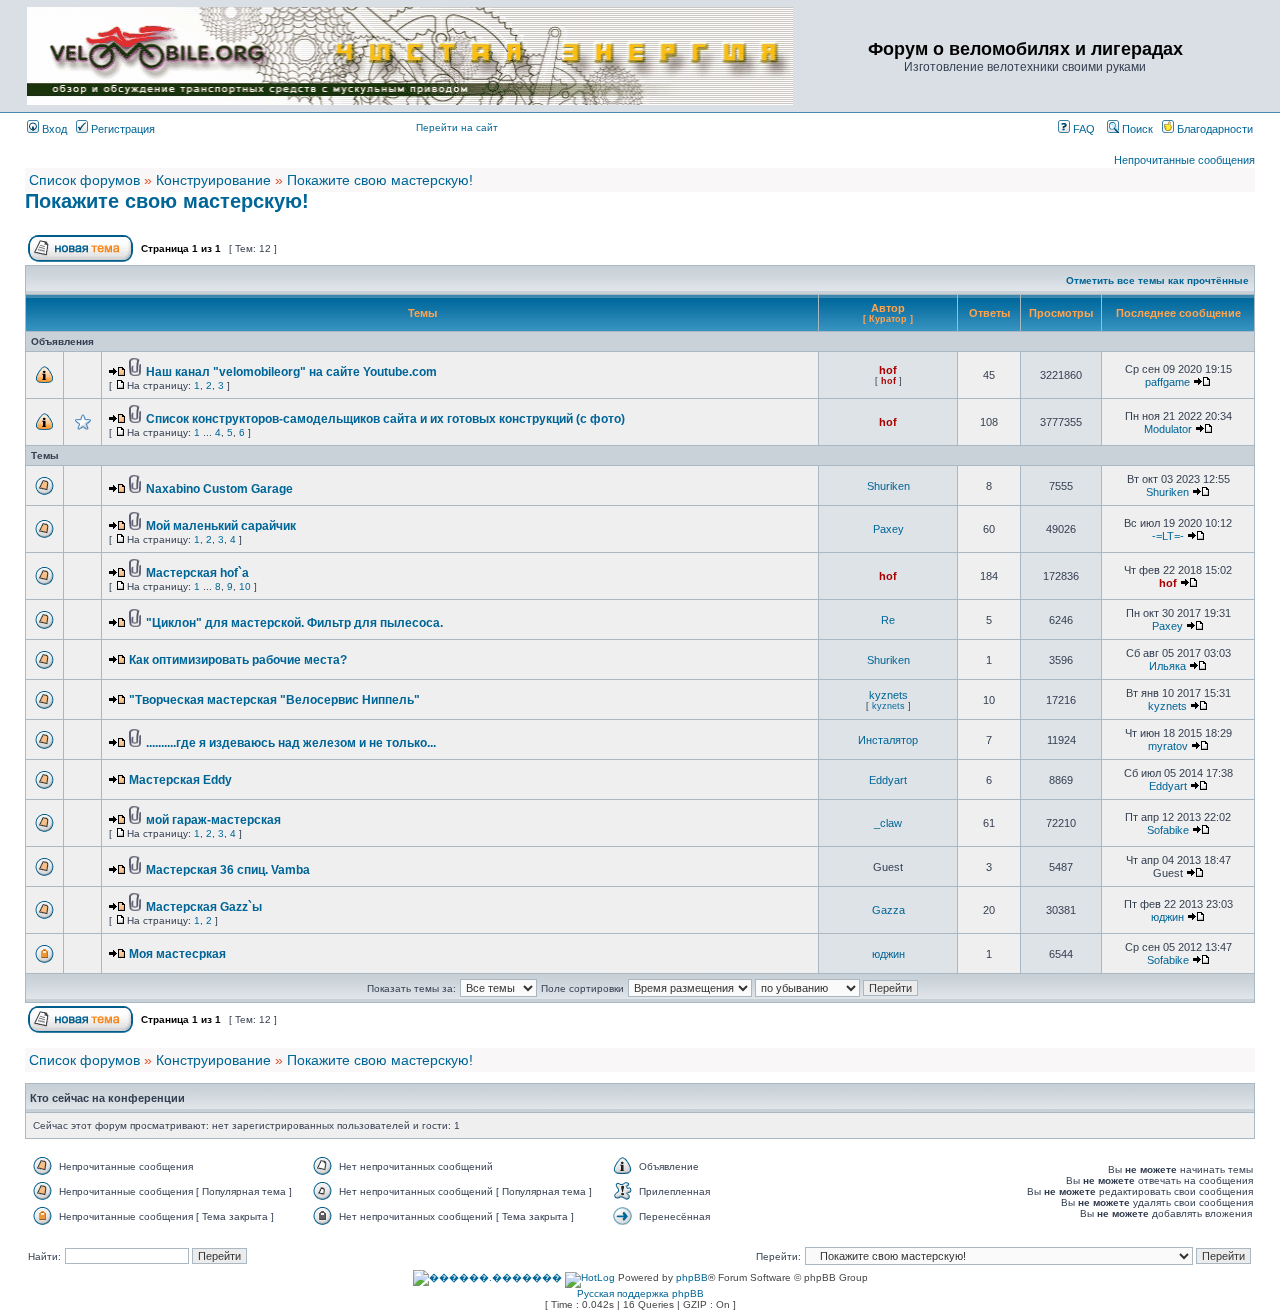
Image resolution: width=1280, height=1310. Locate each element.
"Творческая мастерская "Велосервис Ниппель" (274, 700)
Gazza (888, 910)
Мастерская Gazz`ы (204, 907)
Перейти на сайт (457, 127)
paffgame (1167, 382)
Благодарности (1213, 129)
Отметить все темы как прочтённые (1157, 280)
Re (888, 620)
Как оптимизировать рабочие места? (238, 660)
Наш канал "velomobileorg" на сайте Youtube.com (291, 372)
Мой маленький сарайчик (221, 526)
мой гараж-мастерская (213, 820)
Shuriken (888, 486)
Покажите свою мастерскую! (380, 180)
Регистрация (121, 129)
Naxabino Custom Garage (219, 489)
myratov (1168, 746)
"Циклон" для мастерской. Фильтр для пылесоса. (294, 623)
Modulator (1168, 429)
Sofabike (1168, 830)
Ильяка (1167, 666)
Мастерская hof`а (197, 573)
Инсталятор (888, 740)
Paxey (888, 529)
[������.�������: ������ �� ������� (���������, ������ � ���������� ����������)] (487, 1278)
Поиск (1136, 129)
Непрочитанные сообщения (1184, 160)
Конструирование (213, 180)
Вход (53, 129)
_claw (888, 823)
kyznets (888, 695)
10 (245, 586)
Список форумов (84, 180)
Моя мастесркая (177, 954)
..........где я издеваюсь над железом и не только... (291, 743)
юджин (1167, 917)
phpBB (692, 1277)
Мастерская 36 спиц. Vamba (228, 870)
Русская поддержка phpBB (640, 1293)
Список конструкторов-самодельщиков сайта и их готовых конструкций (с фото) (385, 419)
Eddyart (888, 780)
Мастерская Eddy (180, 780)
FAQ (1082, 129)
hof (888, 370)
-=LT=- (1168, 536)
